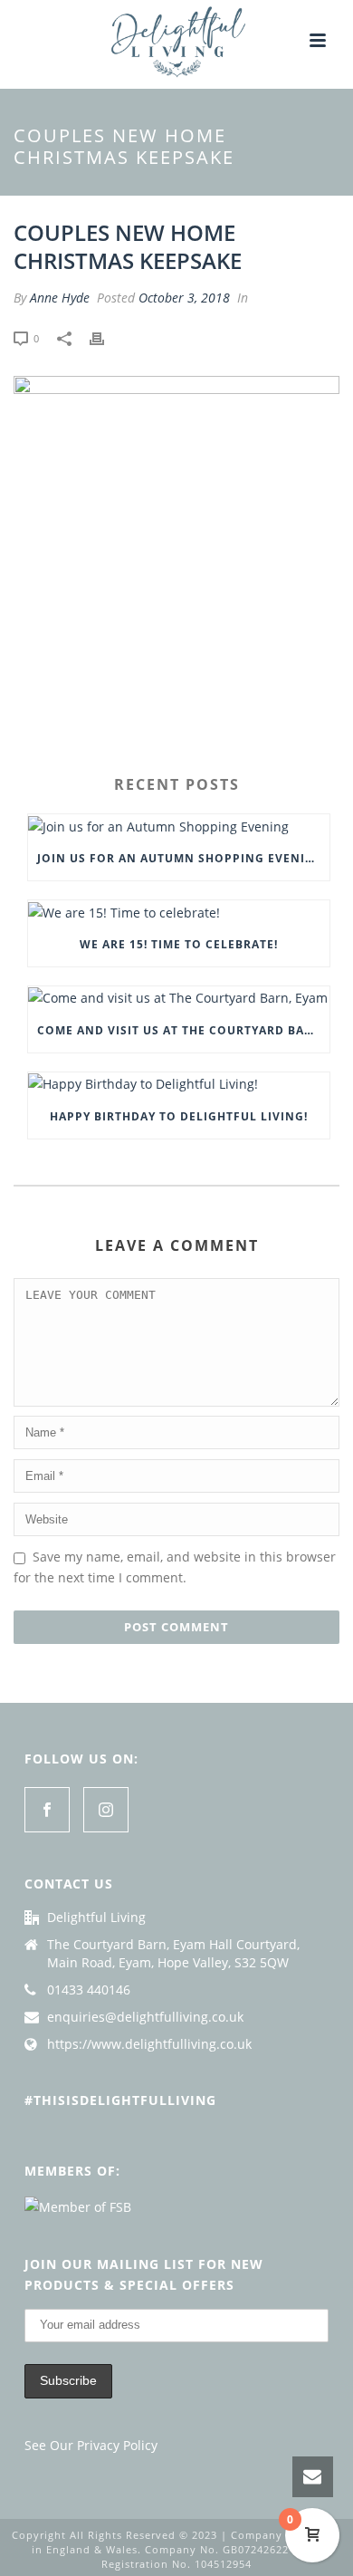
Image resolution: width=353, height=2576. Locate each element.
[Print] (106, 337)
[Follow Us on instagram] (106, 1810)
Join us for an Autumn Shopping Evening (181, 858)
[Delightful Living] (176, 41)
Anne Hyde (60, 298)
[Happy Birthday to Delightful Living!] (179, 1084)
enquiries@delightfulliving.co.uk (145, 2017)
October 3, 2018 (184, 298)
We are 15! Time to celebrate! (179, 944)
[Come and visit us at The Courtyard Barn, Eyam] (179, 998)
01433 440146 (89, 1990)
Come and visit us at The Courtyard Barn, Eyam (183, 1030)
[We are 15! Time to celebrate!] (179, 912)
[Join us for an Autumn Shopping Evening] (179, 826)
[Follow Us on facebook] (47, 1810)
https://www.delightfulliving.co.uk (149, 2044)
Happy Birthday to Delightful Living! (179, 1116)
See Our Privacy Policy (91, 2445)
